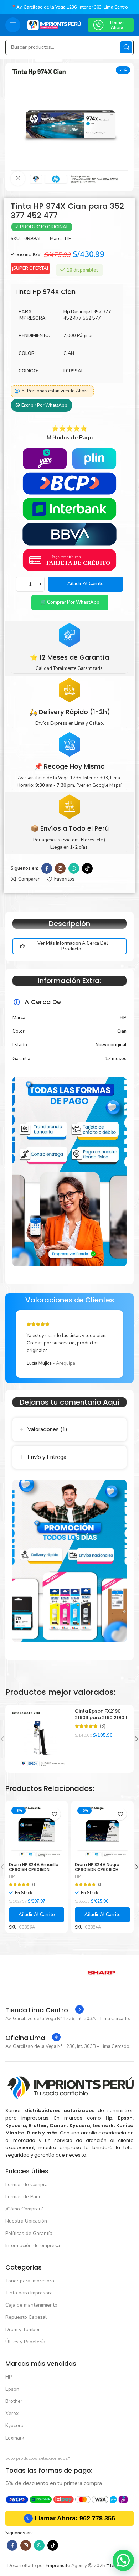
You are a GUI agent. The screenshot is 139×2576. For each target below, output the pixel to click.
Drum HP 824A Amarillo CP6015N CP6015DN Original (34, 1870)
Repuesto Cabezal (26, 2317)
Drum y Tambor (23, 2330)
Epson (12, 2389)
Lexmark (15, 2438)
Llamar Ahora (117, 25)
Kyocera (14, 2425)
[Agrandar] (18, 179)
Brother (14, 2401)
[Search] (126, 47)
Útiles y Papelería (25, 2342)
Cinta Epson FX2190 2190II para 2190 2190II (101, 1714)
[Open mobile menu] (13, 25)
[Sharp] (102, 1973)
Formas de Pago (24, 2197)
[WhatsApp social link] (74, 868)
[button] (69, 603)
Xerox (12, 2413)
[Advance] (37, 1973)
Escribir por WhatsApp (44, 405)
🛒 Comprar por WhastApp (70, 602)
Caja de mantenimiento (31, 2305)
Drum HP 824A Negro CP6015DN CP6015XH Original (97, 1870)
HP (68, 239)
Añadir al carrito (86, 584)
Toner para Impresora (30, 2281)
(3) (103, 1726)
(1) (34, 1885)
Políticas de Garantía (29, 2233)
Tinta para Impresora (29, 2293)
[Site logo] (54, 25)
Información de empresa (33, 2245)
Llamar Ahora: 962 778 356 (75, 2518)
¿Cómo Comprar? (24, 2209)
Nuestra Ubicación (26, 2221)
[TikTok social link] (87, 868)
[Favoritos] (54, 1814)
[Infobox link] (45, 2010)
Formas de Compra (27, 2185)
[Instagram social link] (60, 868)
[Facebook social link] (47, 868)
